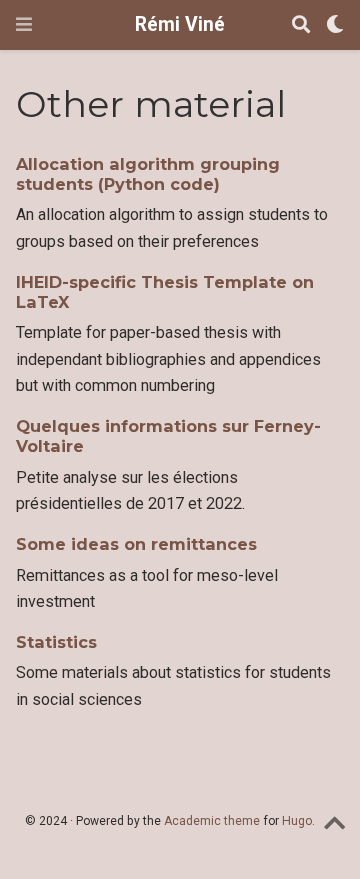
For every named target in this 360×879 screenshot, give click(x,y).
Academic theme (212, 821)
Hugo (297, 821)
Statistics (56, 642)
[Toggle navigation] (24, 24)
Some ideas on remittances (136, 544)
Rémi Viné (180, 24)
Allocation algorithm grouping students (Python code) (148, 174)
